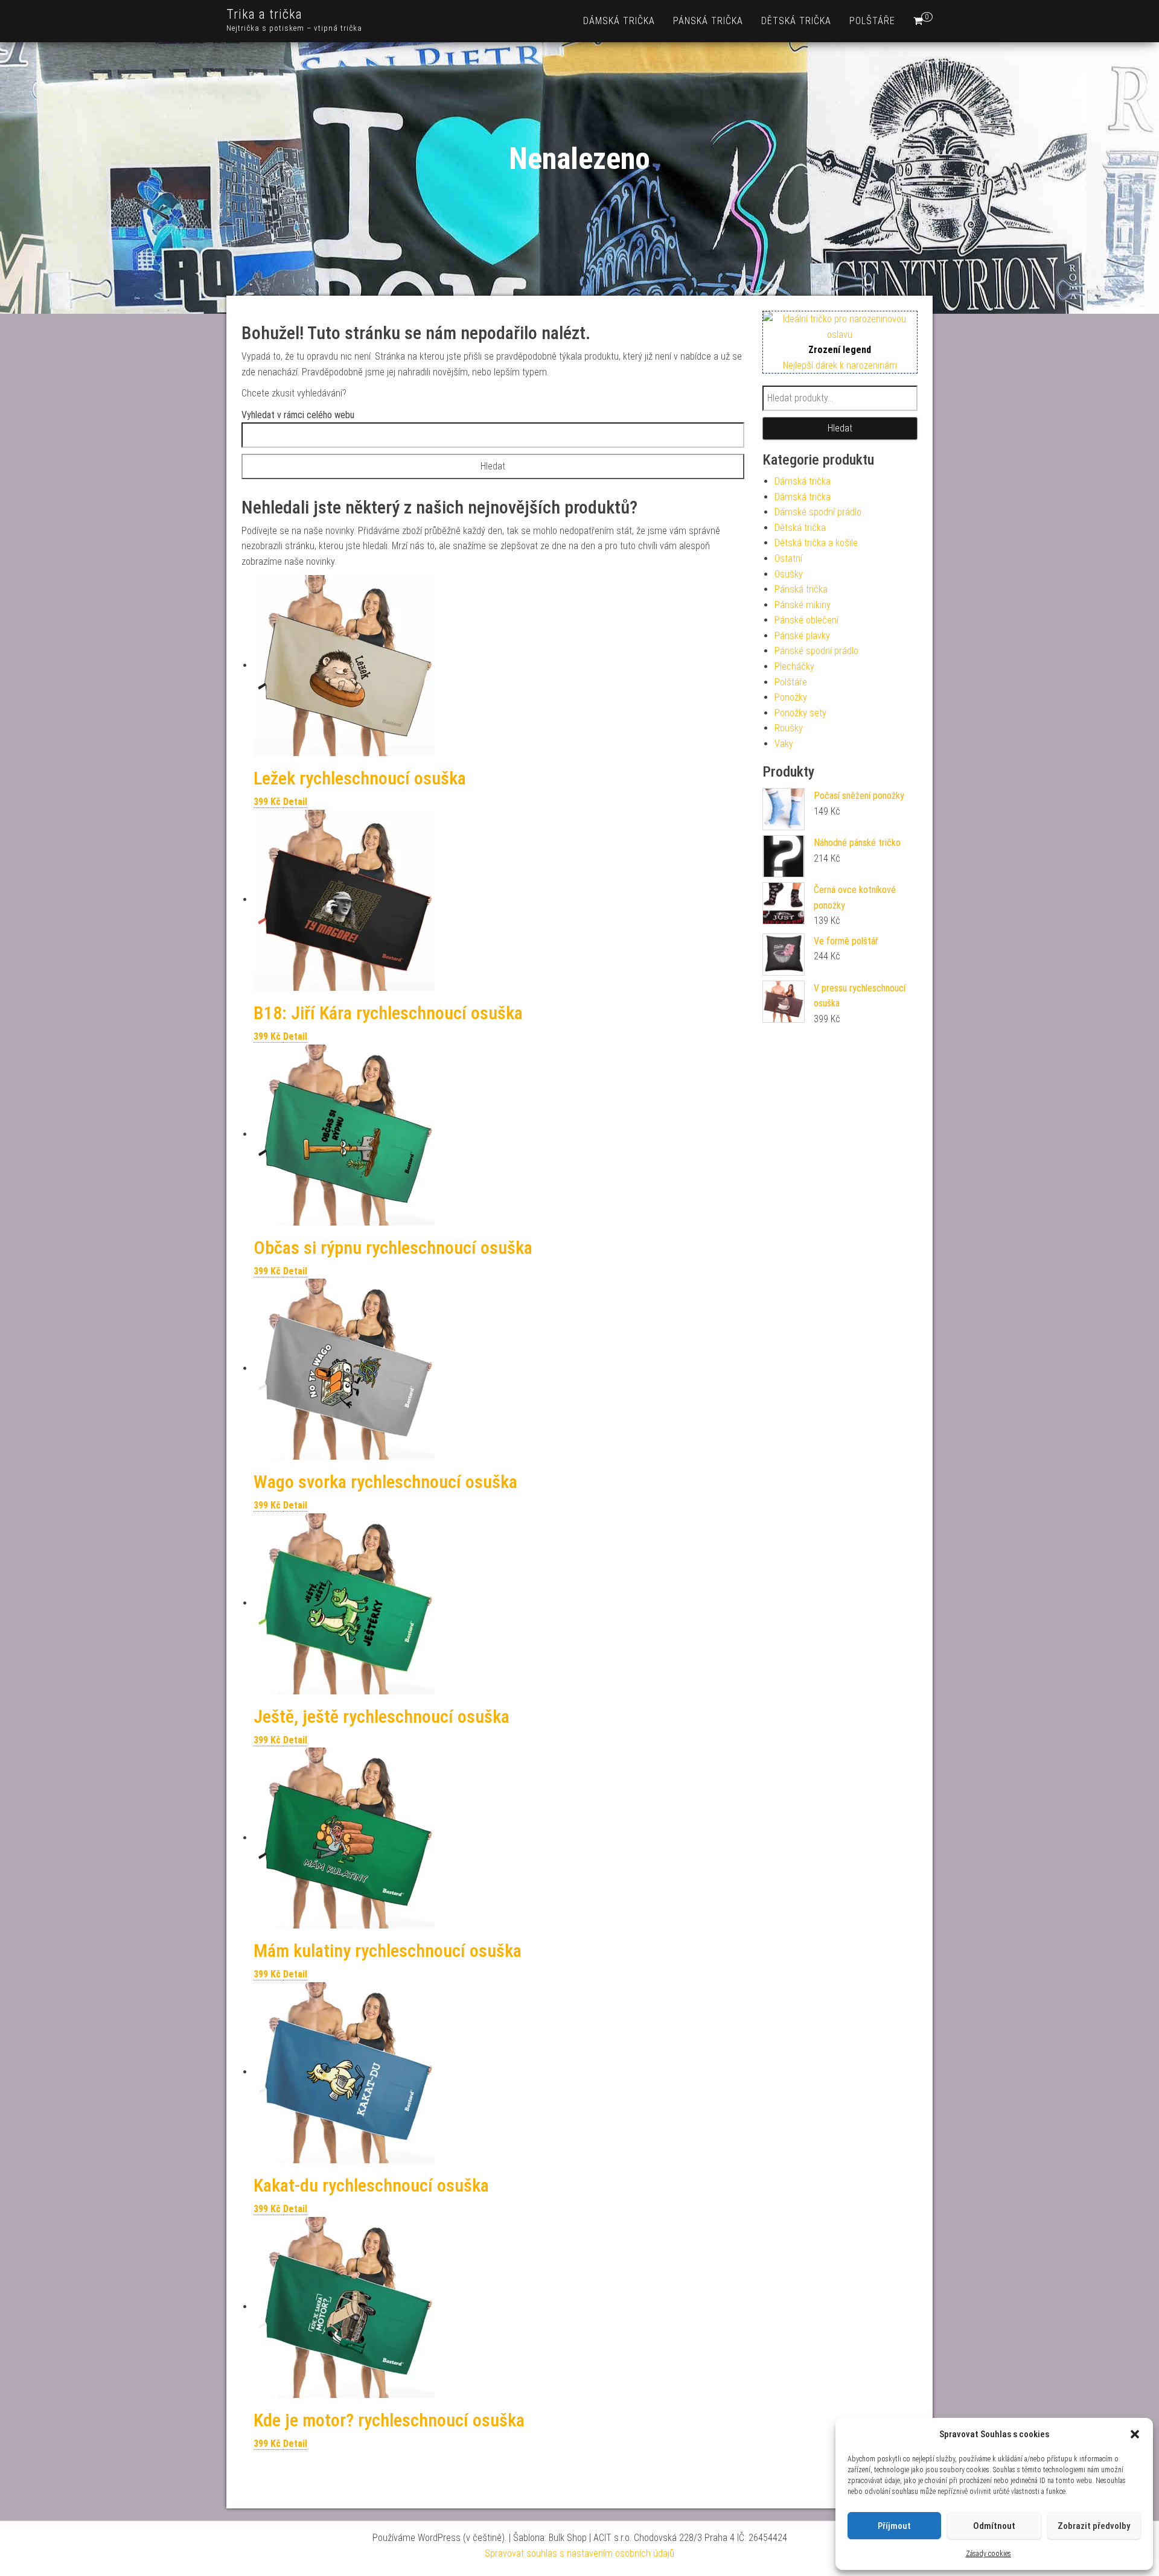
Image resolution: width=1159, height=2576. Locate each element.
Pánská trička (708, 21)
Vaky (784, 744)
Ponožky (791, 697)
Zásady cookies (988, 2554)
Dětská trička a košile (816, 543)
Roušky (789, 728)
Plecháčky (794, 666)
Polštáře (872, 21)
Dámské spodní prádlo (818, 512)
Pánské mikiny (803, 605)
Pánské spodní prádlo (816, 651)
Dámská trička (619, 21)
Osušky (789, 574)
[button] (1135, 2434)
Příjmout (894, 2526)
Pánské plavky (802, 636)
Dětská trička (796, 21)
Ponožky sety (800, 713)
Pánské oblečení (806, 620)
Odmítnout (994, 2526)
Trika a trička (264, 14)
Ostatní (788, 558)
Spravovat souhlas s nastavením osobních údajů (579, 2553)
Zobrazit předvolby (1094, 2526)
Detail (295, 802)
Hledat (840, 428)
